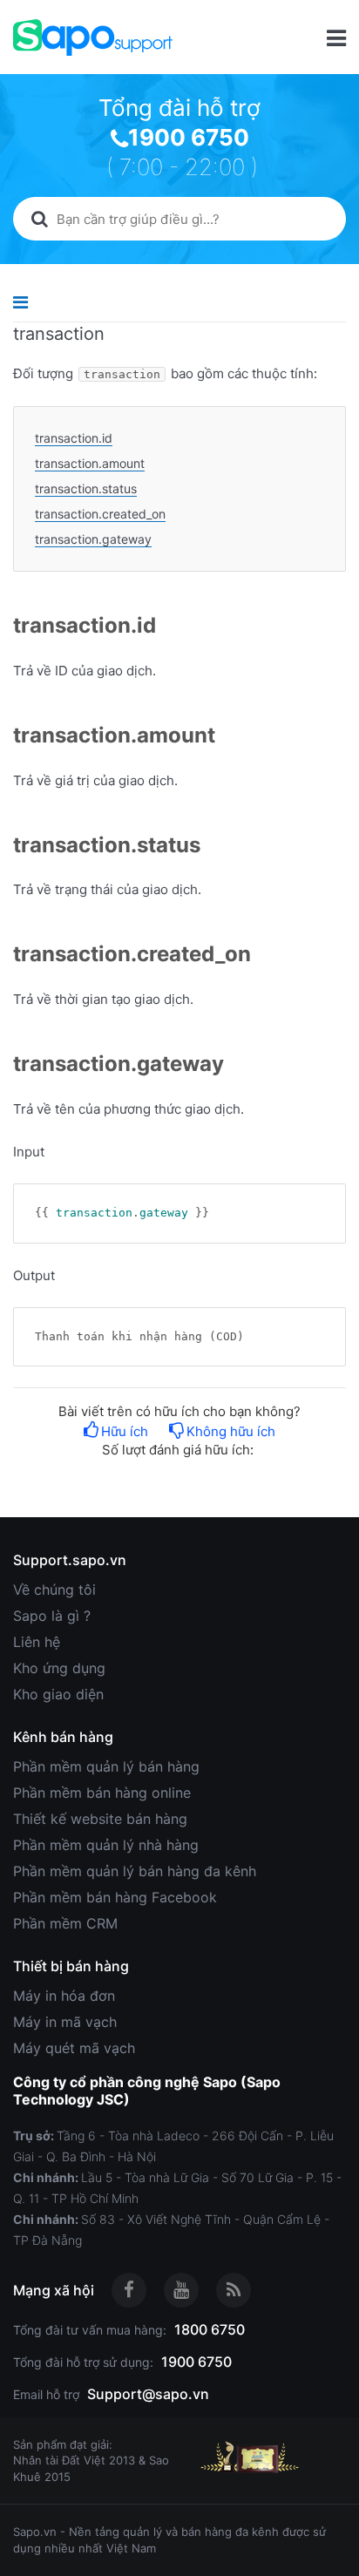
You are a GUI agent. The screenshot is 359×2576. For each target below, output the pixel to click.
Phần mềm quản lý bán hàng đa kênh (135, 1871)
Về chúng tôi (54, 1590)
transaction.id (74, 438)
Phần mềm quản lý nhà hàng (106, 1845)
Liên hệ (37, 1642)
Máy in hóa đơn (64, 1996)
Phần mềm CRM (65, 1923)
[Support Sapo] (93, 37)
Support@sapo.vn (148, 2394)
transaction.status (86, 488)
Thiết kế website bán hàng (100, 1819)
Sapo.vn (35, 2532)
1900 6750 (189, 137)
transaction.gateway (93, 539)
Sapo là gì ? (52, 1616)
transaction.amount (90, 463)
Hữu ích (125, 1431)
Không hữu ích (231, 1431)
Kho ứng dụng (59, 1668)
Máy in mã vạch (65, 2022)
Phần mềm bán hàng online (102, 1793)
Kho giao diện (58, 1694)
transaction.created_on (100, 514)
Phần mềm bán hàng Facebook (115, 1897)
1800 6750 (210, 2329)
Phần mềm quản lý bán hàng (106, 1766)
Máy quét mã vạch (74, 2048)
